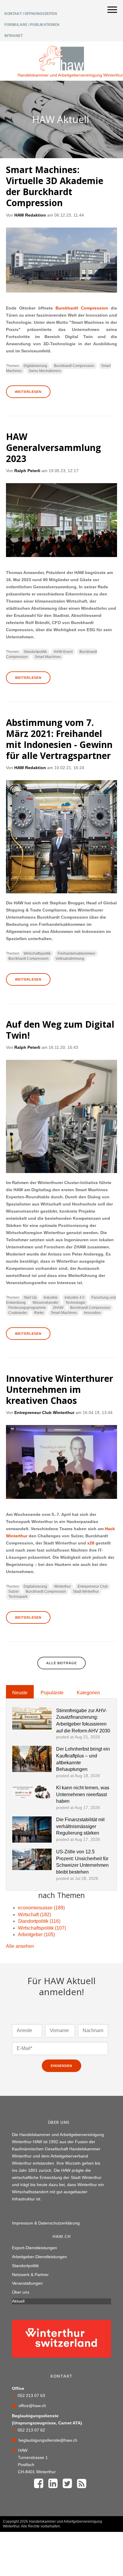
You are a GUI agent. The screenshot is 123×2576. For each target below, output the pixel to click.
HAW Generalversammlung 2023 (53, 448)
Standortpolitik (35, 652)
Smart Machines (48, 657)
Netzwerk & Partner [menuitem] (30, 2275)
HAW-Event (63, 652)
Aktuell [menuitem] (18, 2301)
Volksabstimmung (70, 959)
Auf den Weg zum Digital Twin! (60, 1030)
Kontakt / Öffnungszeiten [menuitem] (31, 14)
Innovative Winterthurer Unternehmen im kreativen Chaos (60, 1389)
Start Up (30, 1298)
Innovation (92, 1313)
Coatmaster (18, 1313)
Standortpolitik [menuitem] (25, 2266)
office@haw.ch (32, 2406)
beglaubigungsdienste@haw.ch (48, 2440)
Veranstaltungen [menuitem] (27, 2283)
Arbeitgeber (36, 1935)
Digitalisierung (35, 366)
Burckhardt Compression (82, 308)
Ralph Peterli (27, 471)
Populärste (52, 1693)
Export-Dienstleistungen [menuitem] (34, 2248)
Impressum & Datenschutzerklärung (46, 2223)
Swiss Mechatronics (45, 371)
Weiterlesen (28, 392)
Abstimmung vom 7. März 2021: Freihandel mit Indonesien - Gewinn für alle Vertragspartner (59, 739)
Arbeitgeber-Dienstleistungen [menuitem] (39, 2257)
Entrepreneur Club (93, 1586)
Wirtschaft (34, 1915)
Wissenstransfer (46, 1303)
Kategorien (88, 1693)
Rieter (39, 1313)
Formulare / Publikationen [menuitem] (32, 25)
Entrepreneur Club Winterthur (44, 1413)
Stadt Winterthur (86, 1592)
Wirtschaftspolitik (37, 953)
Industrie (51, 1298)
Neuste (20, 1693)
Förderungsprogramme (27, 1308)
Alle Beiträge (61, 1663)
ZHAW (58, 1308)
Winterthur (62, 1586)
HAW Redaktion (30, 215)
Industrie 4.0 (74, 1298)
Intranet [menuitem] (14, 36)
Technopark (18, 1597)
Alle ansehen (20, 1946)
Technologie (75, 1303)
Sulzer (14, 1592)
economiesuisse (41, 1908)
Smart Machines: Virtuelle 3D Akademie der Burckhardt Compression (55, 186)
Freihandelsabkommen (76, 953)
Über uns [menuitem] (21, 2292)
